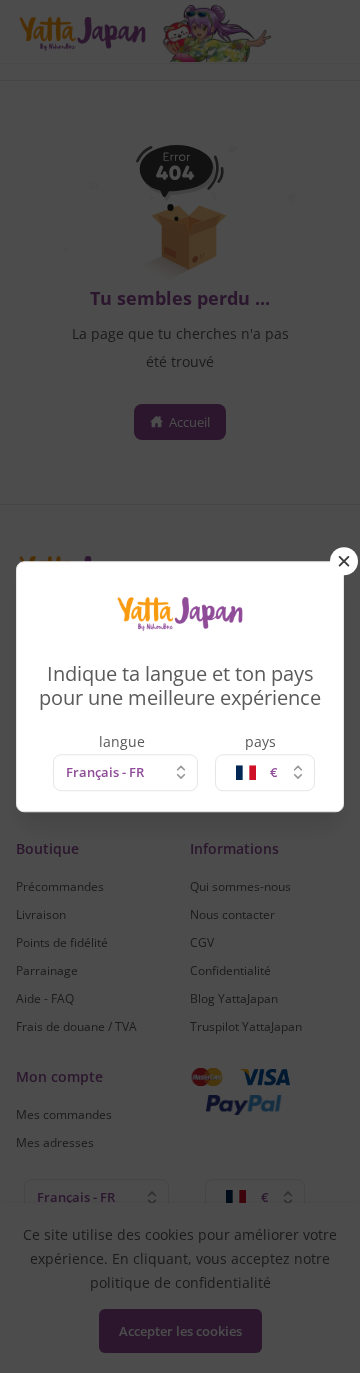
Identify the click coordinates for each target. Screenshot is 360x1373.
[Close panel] (344, 561)
